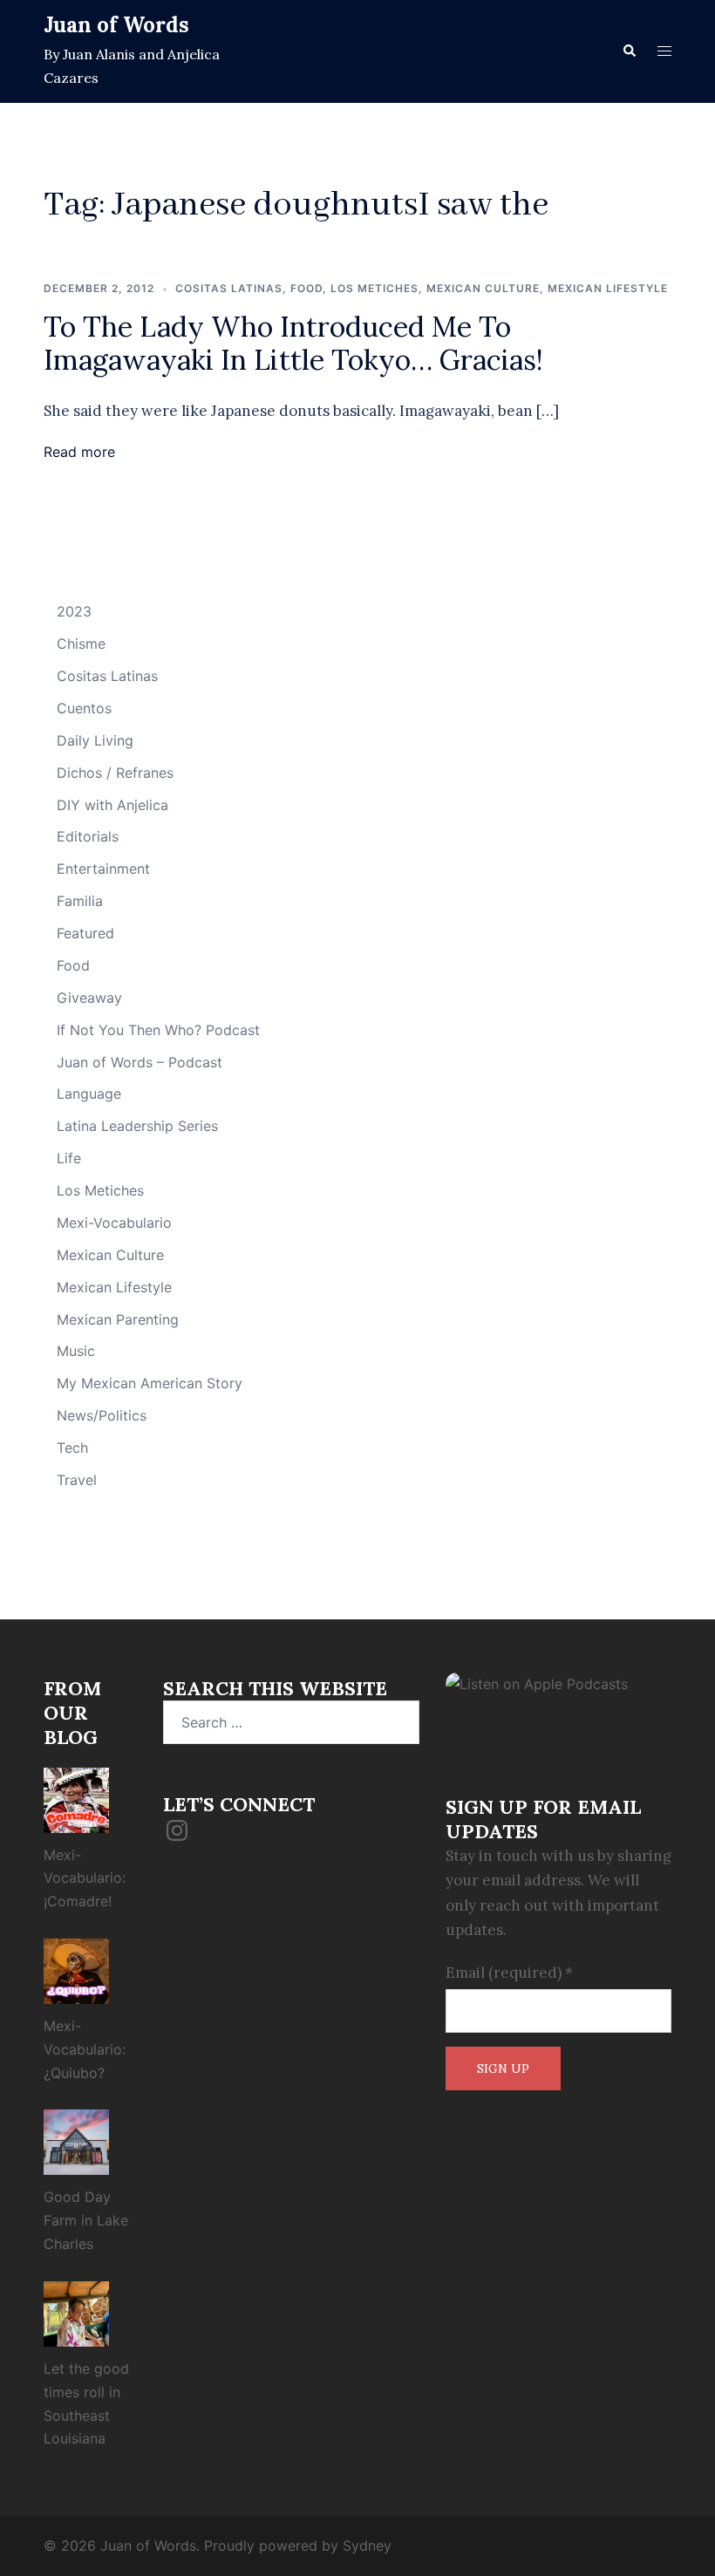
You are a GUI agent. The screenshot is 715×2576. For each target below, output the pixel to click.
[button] (629, 51)
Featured (85, 933)
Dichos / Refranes (115, 773)
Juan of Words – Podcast (140, 1062)
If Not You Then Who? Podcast (158, 1030)
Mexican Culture (483, 288)
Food (306, 288)
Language (89, 1094)
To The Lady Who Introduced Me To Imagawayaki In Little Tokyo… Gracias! (293, 343)
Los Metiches (375, 288)
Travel (77, 1480)
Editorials (88, 836)
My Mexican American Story (150, 1383)
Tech (72, 1448)
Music (76, 1351)
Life (69, 1158)
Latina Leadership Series (137, 1126)
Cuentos (84, 708)
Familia (80, 901)
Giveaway (89, 998)
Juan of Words (116, 25)
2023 (74, 611)
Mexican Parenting (118, 1319)
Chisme (81, 644)
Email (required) (509, 1973)
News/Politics (102, 1415)
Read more (79, 452)
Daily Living (95, 740)
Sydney (367, 2545)
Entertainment (103, 869)
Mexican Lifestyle (608, 288)
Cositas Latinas (229, 288)
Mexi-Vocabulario (114, 1223)
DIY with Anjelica (112, 805)
